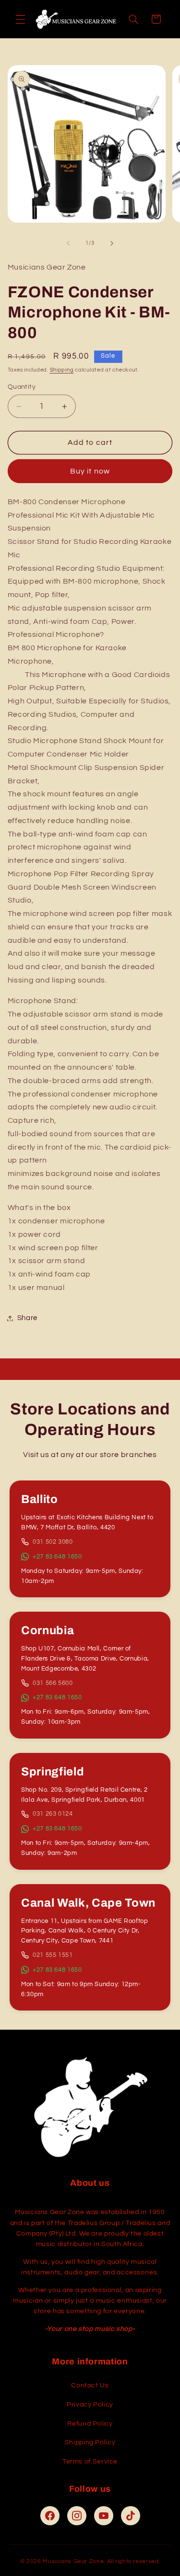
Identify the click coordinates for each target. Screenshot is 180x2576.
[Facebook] (50, 2516)
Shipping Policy (90, 2442)
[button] (20, 19)
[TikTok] (131, 2516)
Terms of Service (90, 2462)
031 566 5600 (53, 1683)
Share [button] (27, 1318)
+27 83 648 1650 (57, 1557)
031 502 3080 (53, 1542)
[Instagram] (77, 2516)
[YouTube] (104, 2516)
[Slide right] (112, 243)
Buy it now (90, 471)
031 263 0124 (53, 1814)
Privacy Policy (90, 2405)
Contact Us (90, 2385)
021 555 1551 (53, 1955)
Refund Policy (90, 2424)
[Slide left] (68, 243)
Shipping (62, 370)
